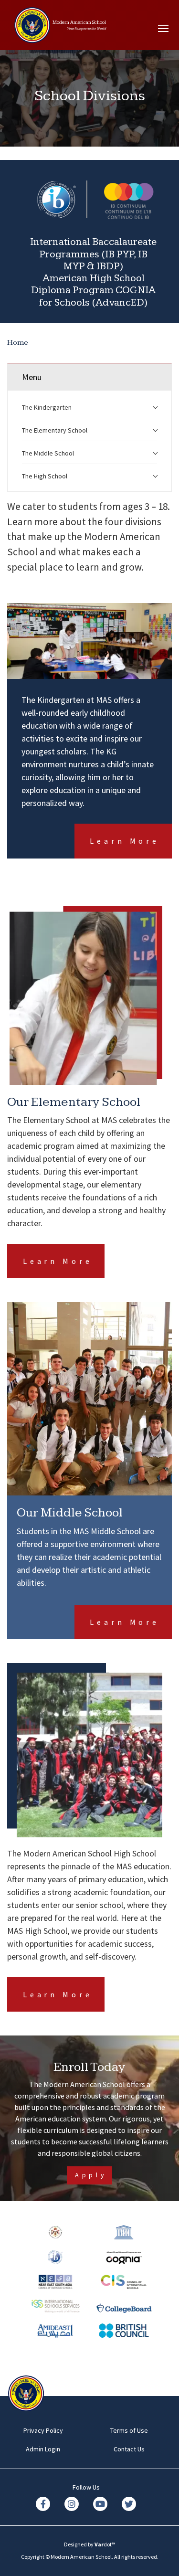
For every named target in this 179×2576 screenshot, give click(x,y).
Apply (91, 2175)
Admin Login (43, 2449)
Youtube (100, 2504)
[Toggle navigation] (165, 29)
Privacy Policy (43, 2430)
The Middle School (48, 453)
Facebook (43, 2504)
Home (18, 343)
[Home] (32, 29)
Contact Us (129, 2449)
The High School (45, 476)
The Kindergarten (47, 407)
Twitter (129, 2504)
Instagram (72, 2504)
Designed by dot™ (90, 2544)
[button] (155, 405)
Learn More (125, 841)
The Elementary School (55, 430)
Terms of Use (129, 2430)
